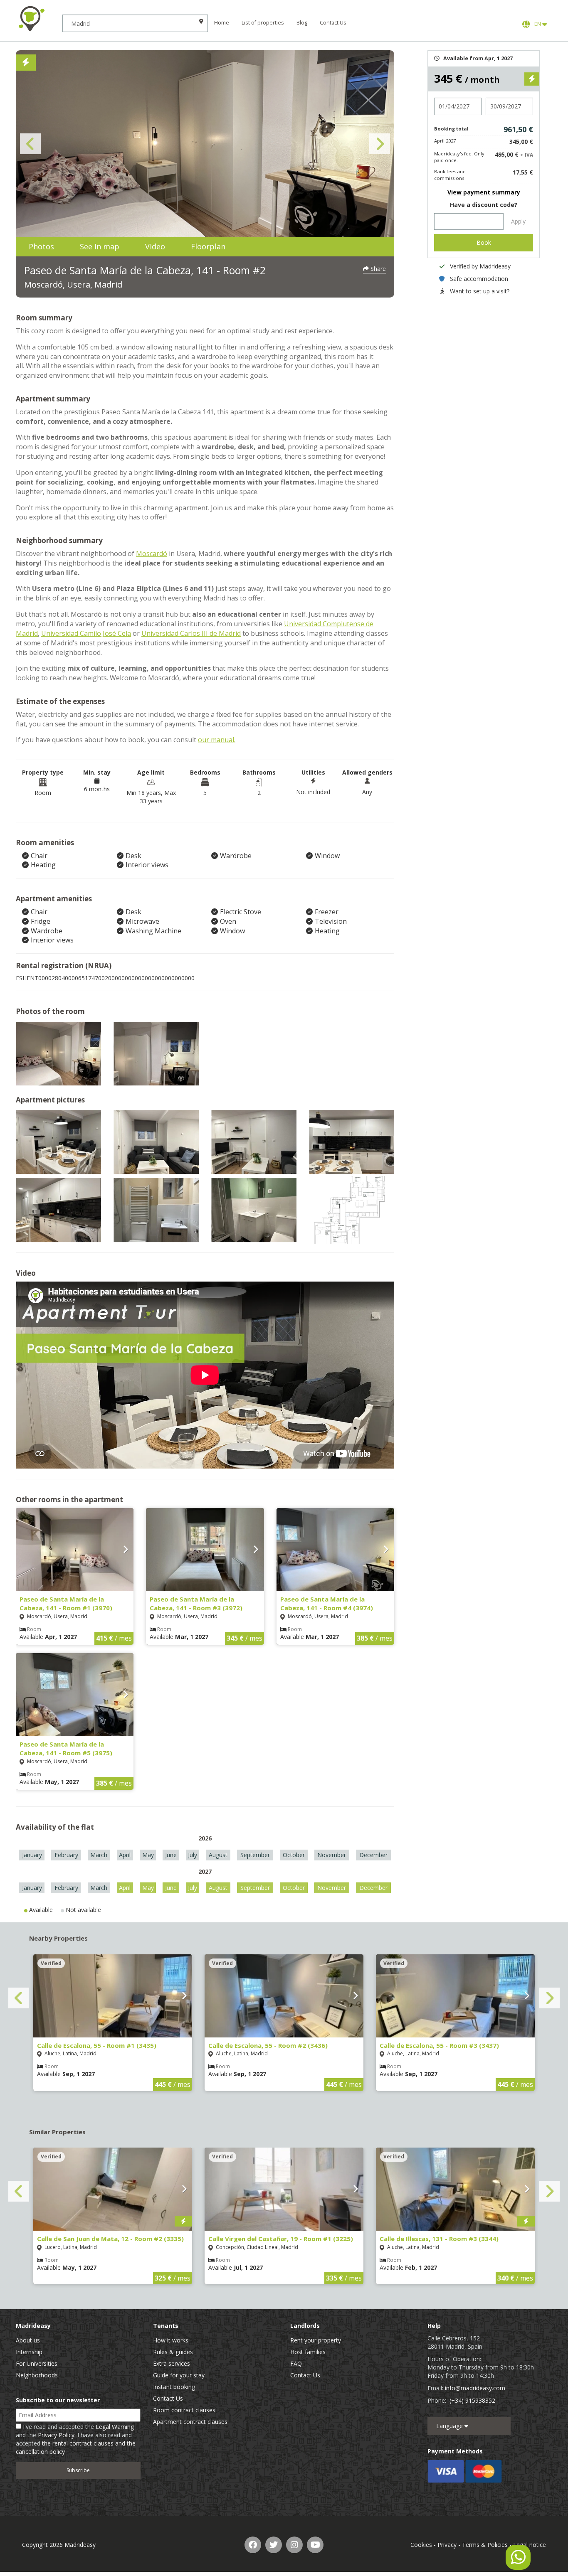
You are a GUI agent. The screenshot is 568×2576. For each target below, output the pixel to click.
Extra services (172, 2363)
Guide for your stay (179, 2375)
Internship (29, 2352)
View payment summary (484, 192)
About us (28, 2340)
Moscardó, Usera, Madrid (73, 284)
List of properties (263, 23)
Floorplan (208, 246)
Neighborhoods (37, 2375)
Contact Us (333, 23)
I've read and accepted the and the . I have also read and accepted (76, 2439)
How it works (171, 2340)
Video (155, 246)
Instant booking (174, 2387)
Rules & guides (173, 2352)
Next (380, 144)
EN (537, 24)
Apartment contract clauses (190, 2422)
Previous (30, 144)
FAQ (296, 2363)
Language (450, 2426)
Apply (518, 221)
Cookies (421, 2545)
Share (377, 269)
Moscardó (152, 554)
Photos (41, 246)
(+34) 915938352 (472, 2400)
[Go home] (31, 19)
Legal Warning (115, 2427)
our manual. (217, 740)
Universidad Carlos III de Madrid (191, 633)
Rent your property (316, 2340)
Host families (308, 2352)
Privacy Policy (56, 2435)
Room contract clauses (184, 2410)
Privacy (447, 2545)
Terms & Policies (485, 2545)
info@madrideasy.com (475, 2388)
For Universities (37, 2363)
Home (222, 23)
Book (484, 242)
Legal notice (530, 2545)
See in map (100, 246)
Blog (302, 23)
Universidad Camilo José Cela (86, 633)
